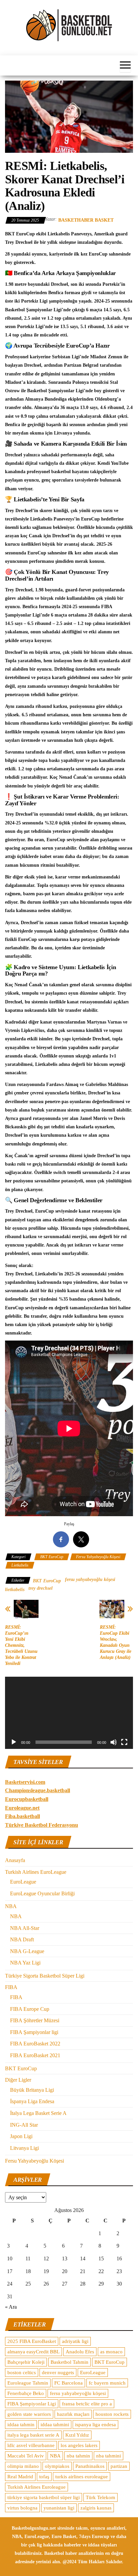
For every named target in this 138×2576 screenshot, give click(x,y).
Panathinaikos (90, 2466)
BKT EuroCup (52, 1557)
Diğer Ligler (18, 2080)
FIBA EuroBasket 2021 (35, 2055)
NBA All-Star (25, 1928)
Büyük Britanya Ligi (32, 2090)
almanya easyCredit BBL (33, 2352)
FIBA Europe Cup (30, 2009)
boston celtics (22, 2372)
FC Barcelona (68, 2383)
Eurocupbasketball (27, 1799)
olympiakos (57, 2466)
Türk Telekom (100, 2497)
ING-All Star (24, 2125)
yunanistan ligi (59, 2508)
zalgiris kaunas (96, 2508)
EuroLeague (23, 1882)
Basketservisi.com (25, 1782)
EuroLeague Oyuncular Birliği (42, 1893)
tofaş (44, 2477)
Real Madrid (20, 2477)
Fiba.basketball (22, 1816)
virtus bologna (22, 2508)
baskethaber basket (86, 220)
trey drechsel (41, 1588)
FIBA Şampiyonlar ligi (34, 2032)
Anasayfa (15, 1860)
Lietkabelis (20, 1565)
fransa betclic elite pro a (87, 2404)
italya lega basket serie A (33, 2435)
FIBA (11, 1987)
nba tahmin (78, 2456)
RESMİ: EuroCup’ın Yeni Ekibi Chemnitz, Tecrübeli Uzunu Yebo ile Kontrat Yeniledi (21, 1645)
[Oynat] (14, 1742)
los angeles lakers (79, 2445)
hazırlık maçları (73, 2414)
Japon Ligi (21, 2136)
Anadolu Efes (80, 2352)
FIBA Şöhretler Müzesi (35, 2020)
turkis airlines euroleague (82, 2477)
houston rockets (112, 2414)
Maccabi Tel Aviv (26, 2456)
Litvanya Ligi (24, 2148)
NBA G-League (27, 1951)
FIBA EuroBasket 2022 (35, 2044)
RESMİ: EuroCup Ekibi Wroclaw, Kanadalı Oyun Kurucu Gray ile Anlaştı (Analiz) (116, 1642)
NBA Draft (22, 1939)
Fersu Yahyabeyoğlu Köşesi (98, 1557)
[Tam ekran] (124, 1742)
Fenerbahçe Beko (26, 2393)
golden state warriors (29, 2414)
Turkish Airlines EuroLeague (36, 1872)
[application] (69, 1713)
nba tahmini (109, 2456)
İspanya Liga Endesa (32, 2101)
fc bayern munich (107, 2383)
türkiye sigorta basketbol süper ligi (44, 2497)
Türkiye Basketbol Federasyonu (42, 1825)
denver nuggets (58, 2372)
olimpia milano (23, 2466)
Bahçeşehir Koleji (26, 2362)
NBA (11, 1906)
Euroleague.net (22, 1808)
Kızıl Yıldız (77, 2435)
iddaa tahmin (21, 2425)
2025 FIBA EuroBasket (32, 2341)
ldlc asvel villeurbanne (31, 2445)
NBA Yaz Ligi (25, 1963)
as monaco (111, 2352)
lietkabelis (15, 1590)
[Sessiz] (114, 1742)
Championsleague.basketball (38, 1790)
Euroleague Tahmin (28, 2383)
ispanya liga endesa (95, 2425)
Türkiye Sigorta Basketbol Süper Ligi (45, 1976)
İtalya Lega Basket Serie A (38, 2113)
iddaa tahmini (55, 2425)
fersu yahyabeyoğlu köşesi (90, 1579)
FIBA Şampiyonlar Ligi (32, 2404)
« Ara (11, 2307)
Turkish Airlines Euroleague (37, 2487)
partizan (119, 2466)
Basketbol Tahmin (70, 2362)
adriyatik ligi (75, 2341)
